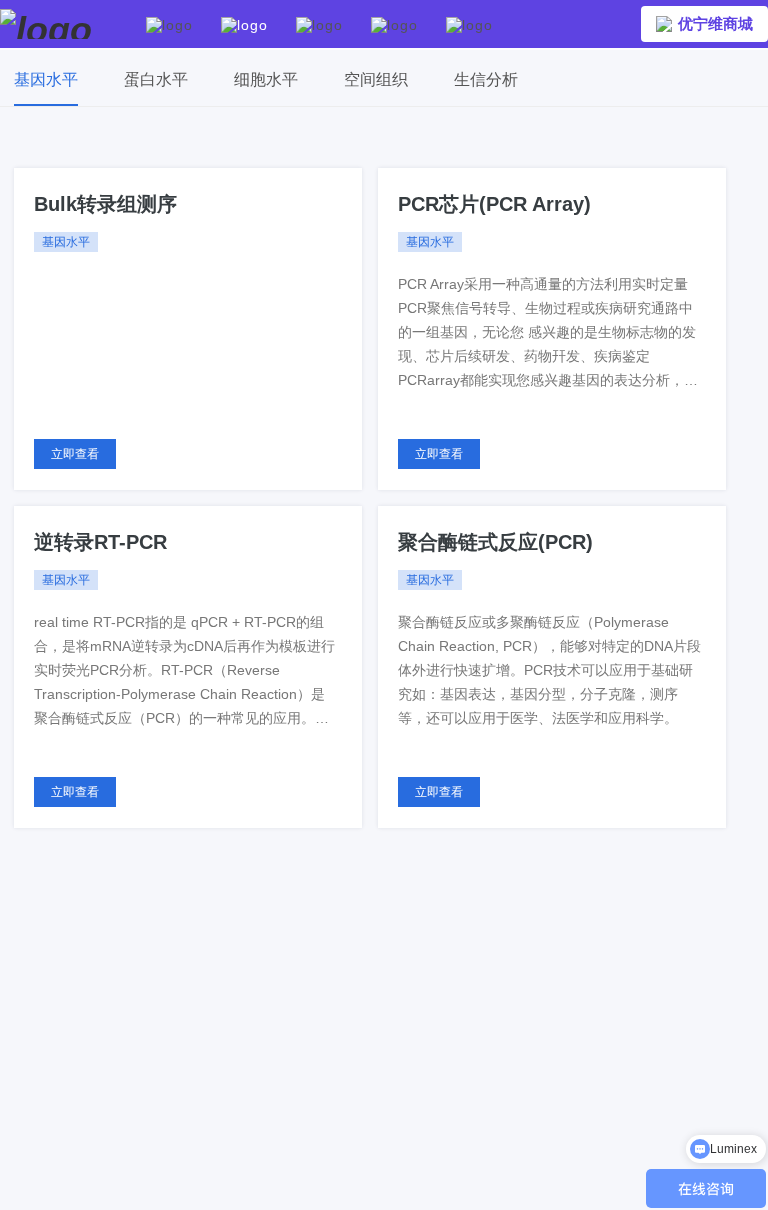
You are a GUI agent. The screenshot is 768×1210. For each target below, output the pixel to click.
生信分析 (486, 79)
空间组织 (376, 79)
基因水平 (46, 79)
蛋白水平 (156, 79)
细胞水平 (266, 79)
